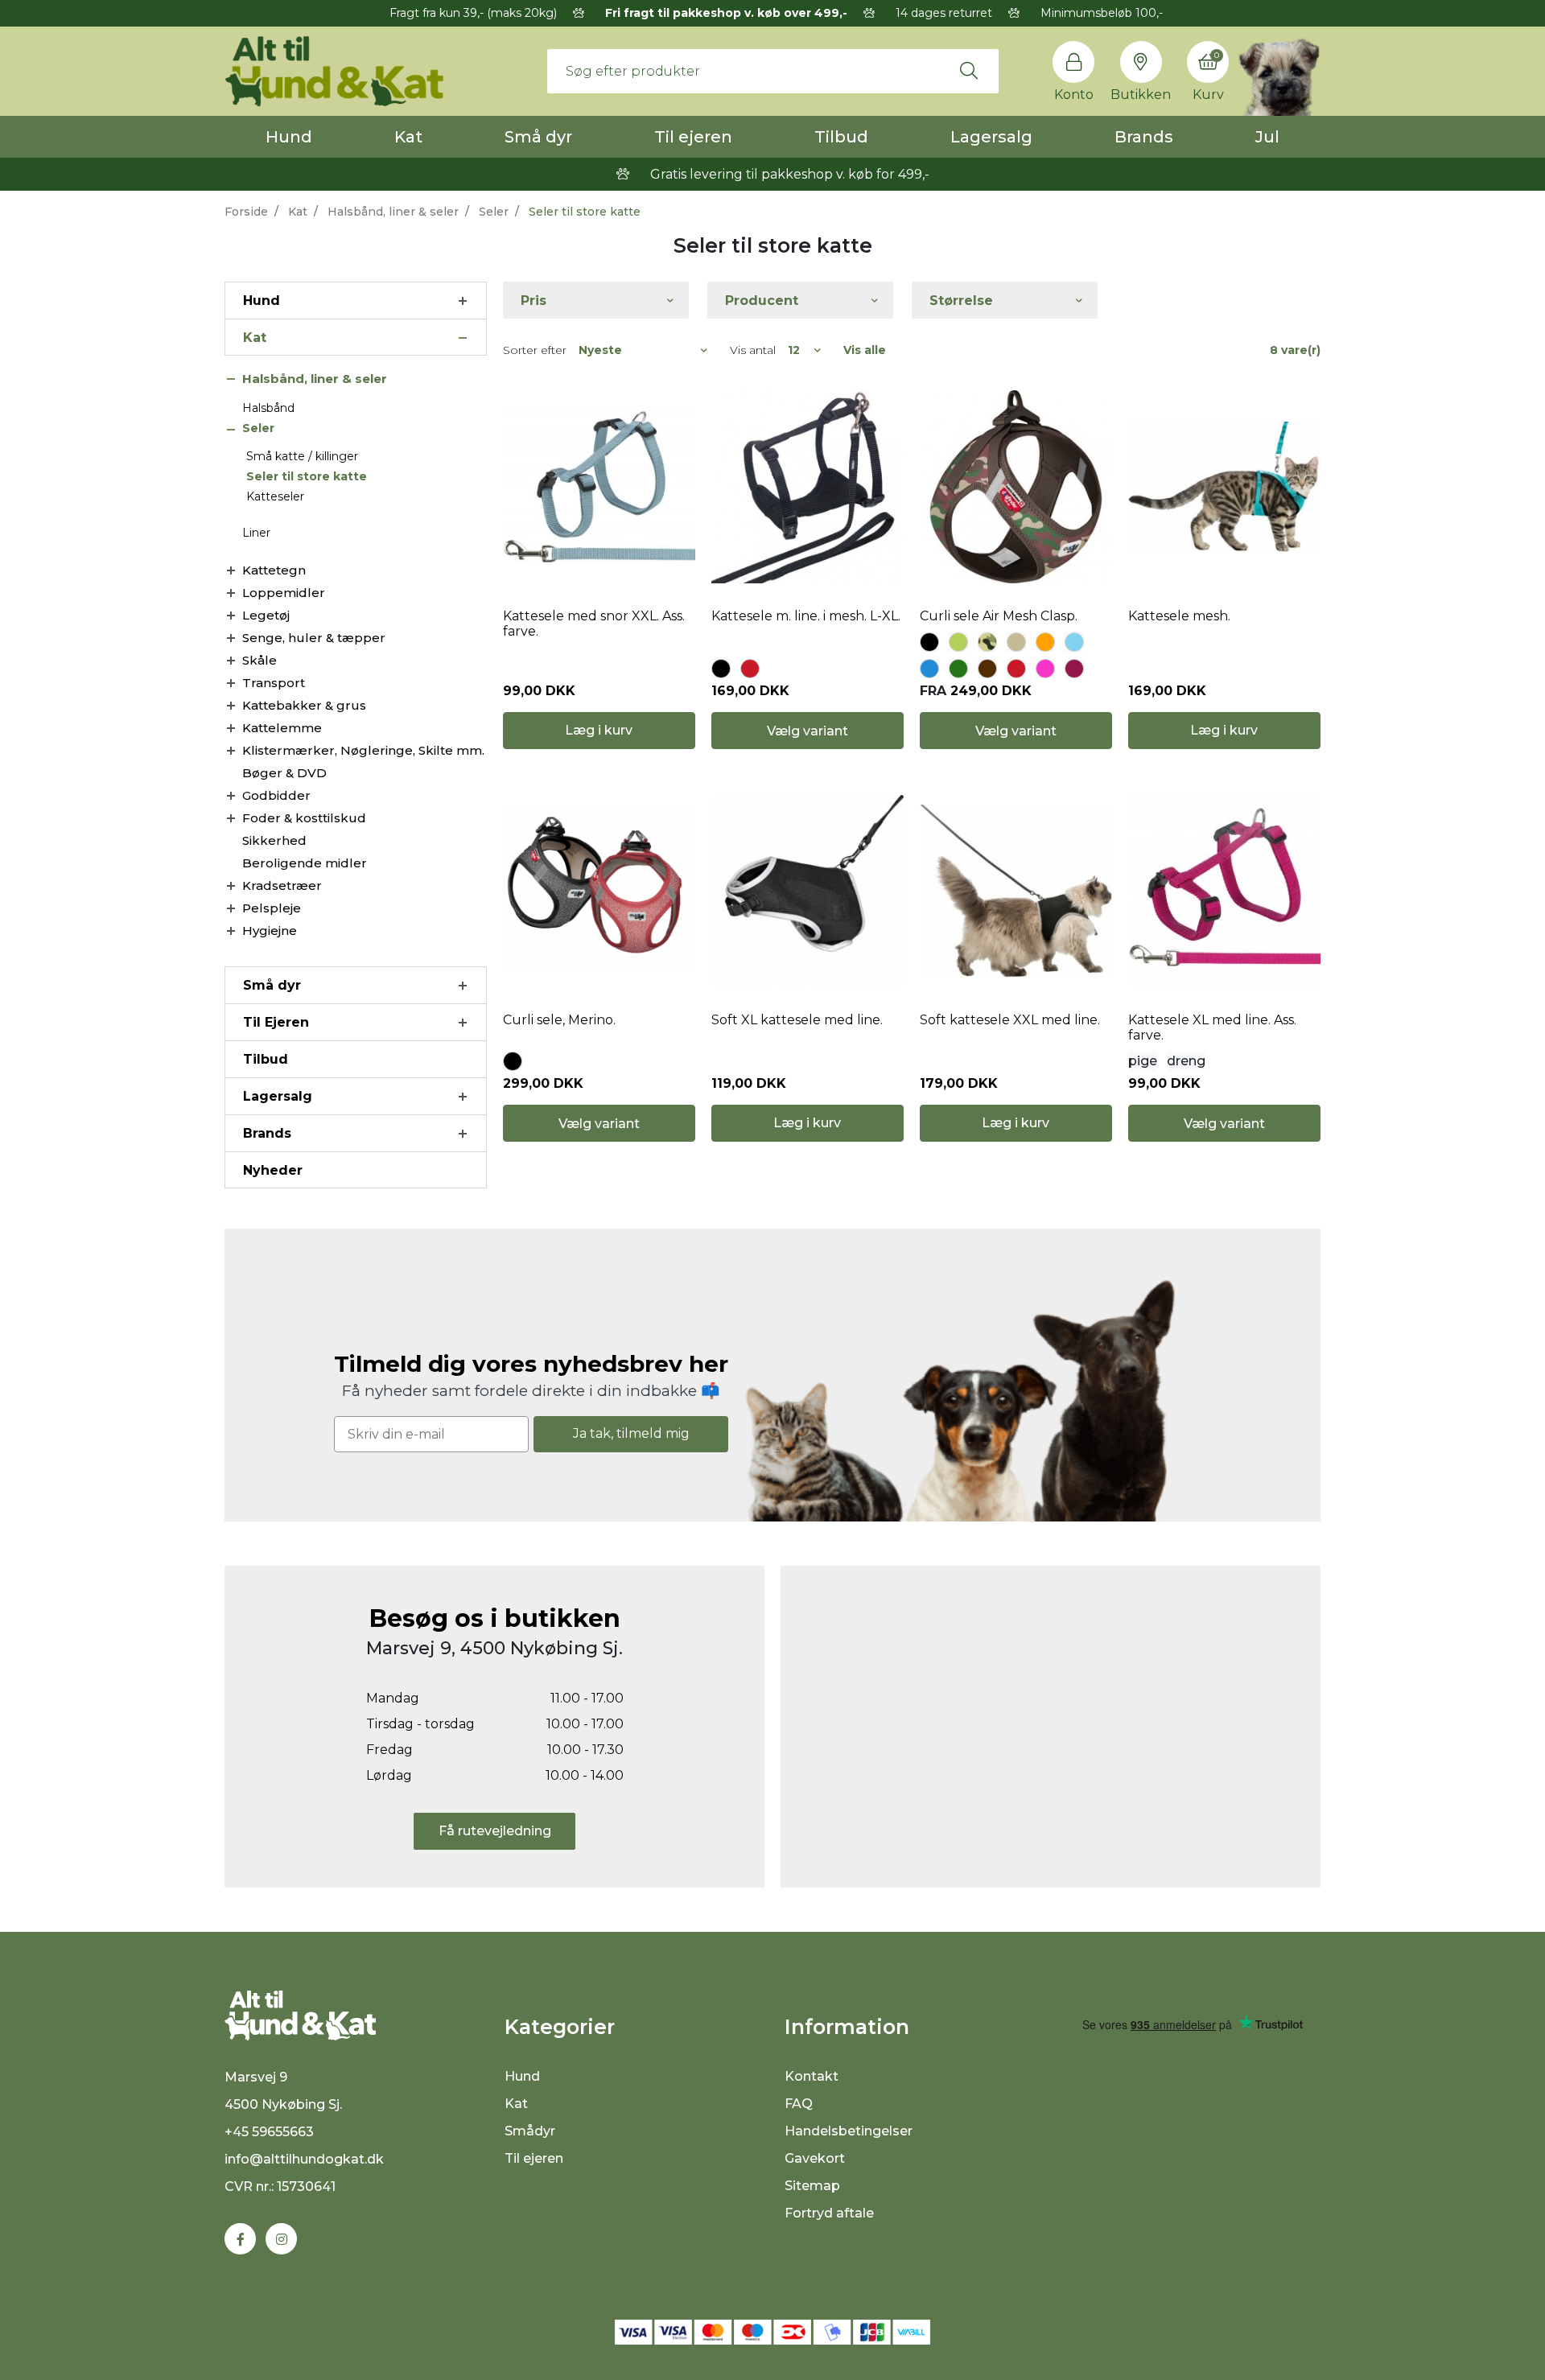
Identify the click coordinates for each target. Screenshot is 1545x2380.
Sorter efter (535, 350)
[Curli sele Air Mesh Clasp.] (1016, 487)
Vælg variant (808, 731)
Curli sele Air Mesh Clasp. (999, 616)
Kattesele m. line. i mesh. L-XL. (806, 616)
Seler (494, 212)
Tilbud (841, 137)
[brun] (987, 669)
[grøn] (958, 669)
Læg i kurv (599, 730)
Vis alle (865, 350)
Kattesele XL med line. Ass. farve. (1212, 1027)
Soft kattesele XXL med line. (1010, 1020)
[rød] (750, 669)
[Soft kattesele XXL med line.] (1016, 891)
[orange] (1045, 642)
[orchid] (1074, 669)
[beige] (1016, 642)
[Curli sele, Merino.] (599, 891)
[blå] (929, 669)
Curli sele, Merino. (559, 1020)
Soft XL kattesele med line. (797, 1020)
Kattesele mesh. (1179, 616)
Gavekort (815, 2158)
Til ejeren (693, 137)
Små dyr (538, 137)
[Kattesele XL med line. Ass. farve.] (1224, 891)
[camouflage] (987, 642)
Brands (1144, 137)
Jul (1267, 137)
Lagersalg (991, 137)
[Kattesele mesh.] (1224, 487)
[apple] (958, 642)
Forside (246, 212)
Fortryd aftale (829, 2213)
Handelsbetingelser (849, 2131)
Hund (289, 137)
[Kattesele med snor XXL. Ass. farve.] (599, 487)
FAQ (799, 2104)
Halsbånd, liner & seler (393, 212)
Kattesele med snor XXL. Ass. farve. (594, 624)
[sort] (721, 669)
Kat (408, 137)
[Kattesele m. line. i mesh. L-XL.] (808, 487)
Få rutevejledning (495, 1831)
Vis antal (753, 350)
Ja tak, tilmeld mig (631, 1433)
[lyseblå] (1074, 642)
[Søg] (969, 71)
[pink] (1045, 669)
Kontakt (812, 2076)
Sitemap (812, 2186)
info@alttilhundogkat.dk (304, 2159)
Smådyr (530, 2131)
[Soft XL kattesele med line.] (808, 891)
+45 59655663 (269, 2132)
